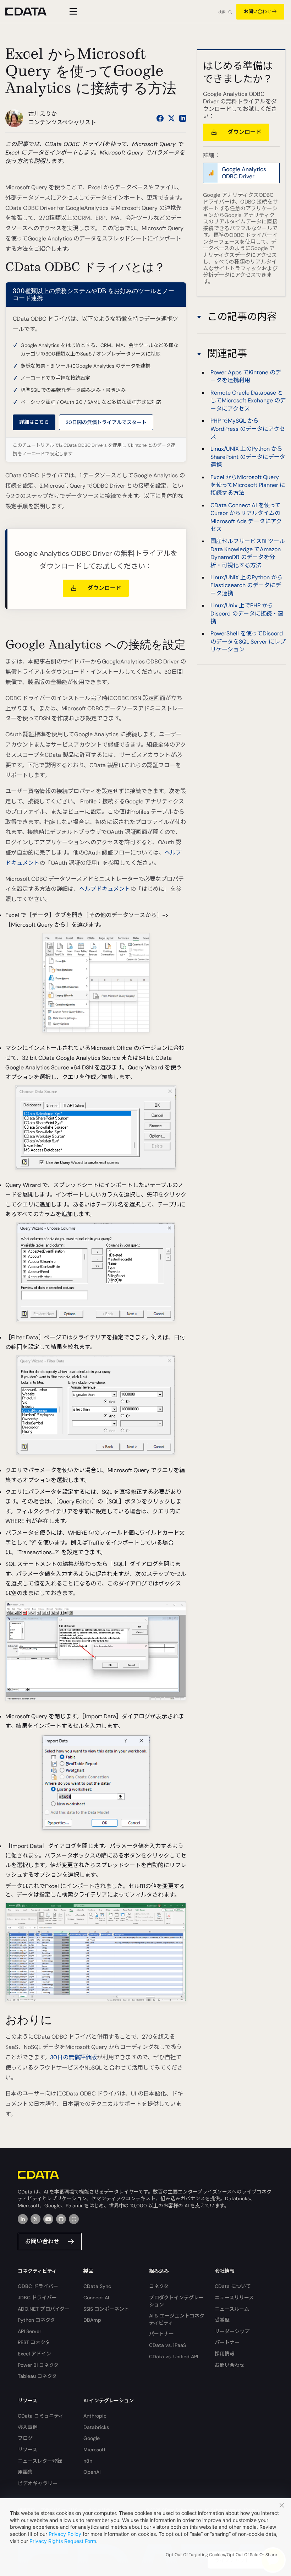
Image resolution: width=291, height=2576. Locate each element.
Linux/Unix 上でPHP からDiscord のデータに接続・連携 (247, 613)
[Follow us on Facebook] (160, 118)
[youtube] (48, 2219)
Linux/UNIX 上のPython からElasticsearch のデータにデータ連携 (246, 585)
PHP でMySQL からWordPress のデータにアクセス (248, 429)
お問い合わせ (258, 12)
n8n (88, 2461)
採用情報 (225, 2354)
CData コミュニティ (41, 2416)
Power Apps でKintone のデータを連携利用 (246, 376)
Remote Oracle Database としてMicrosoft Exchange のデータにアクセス (248, 401)
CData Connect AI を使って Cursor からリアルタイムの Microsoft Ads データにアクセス (246, 517)
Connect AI (96, 2298)
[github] (61, 2219)
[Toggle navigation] (72, 11)
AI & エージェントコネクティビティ (177, 2319)
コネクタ (159, 2286)
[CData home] (31, 12)
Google (92, 2438)
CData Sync (97, 2286)
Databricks (96, 2427)
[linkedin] (23, 2219)
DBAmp (92, 2320)
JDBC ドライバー (37, 2298)
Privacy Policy (65, 2534)
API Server (29, 2331)
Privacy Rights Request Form (63, 2541)
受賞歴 (222, 2320)
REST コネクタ (34, 2342)
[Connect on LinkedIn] (183, 118)
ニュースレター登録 (40, 2461)
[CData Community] (74, 2219)
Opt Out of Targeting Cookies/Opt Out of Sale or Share (221, 2555)
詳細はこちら (34, 422)
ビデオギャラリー (38, 2483)
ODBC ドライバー (38, 2286)
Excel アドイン (34, 2354)
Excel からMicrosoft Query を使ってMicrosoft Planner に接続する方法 (248, 485)
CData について (233, 2286)
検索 (222, 12)
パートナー (161, 2334)
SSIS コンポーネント (106, 2309)
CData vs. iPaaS (168, 2345)
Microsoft (95, 2450)
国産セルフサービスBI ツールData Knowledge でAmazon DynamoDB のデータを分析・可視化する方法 (248, 553)
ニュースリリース (234, 2298)
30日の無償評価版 (73, 2057)
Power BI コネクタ (38, 2365)
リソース (28, 2450)
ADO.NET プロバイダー (44, 2309)
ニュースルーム (232, 2309)
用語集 (25, 2472)
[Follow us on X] (171, 118)
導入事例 (28, 2427)
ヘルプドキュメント (105, 889)
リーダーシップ (232, 2331)
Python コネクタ (36, 2320)
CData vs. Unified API (174, 2357)
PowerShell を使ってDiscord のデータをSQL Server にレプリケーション (248, 641)
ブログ (25, 2438)
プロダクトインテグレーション (176, 2301)
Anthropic (95, 2416)
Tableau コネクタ (37, 2376)
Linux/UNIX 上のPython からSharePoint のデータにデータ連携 (248, 457)
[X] (35, 2219)
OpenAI (92, 2472)
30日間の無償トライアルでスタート (106, 422)
